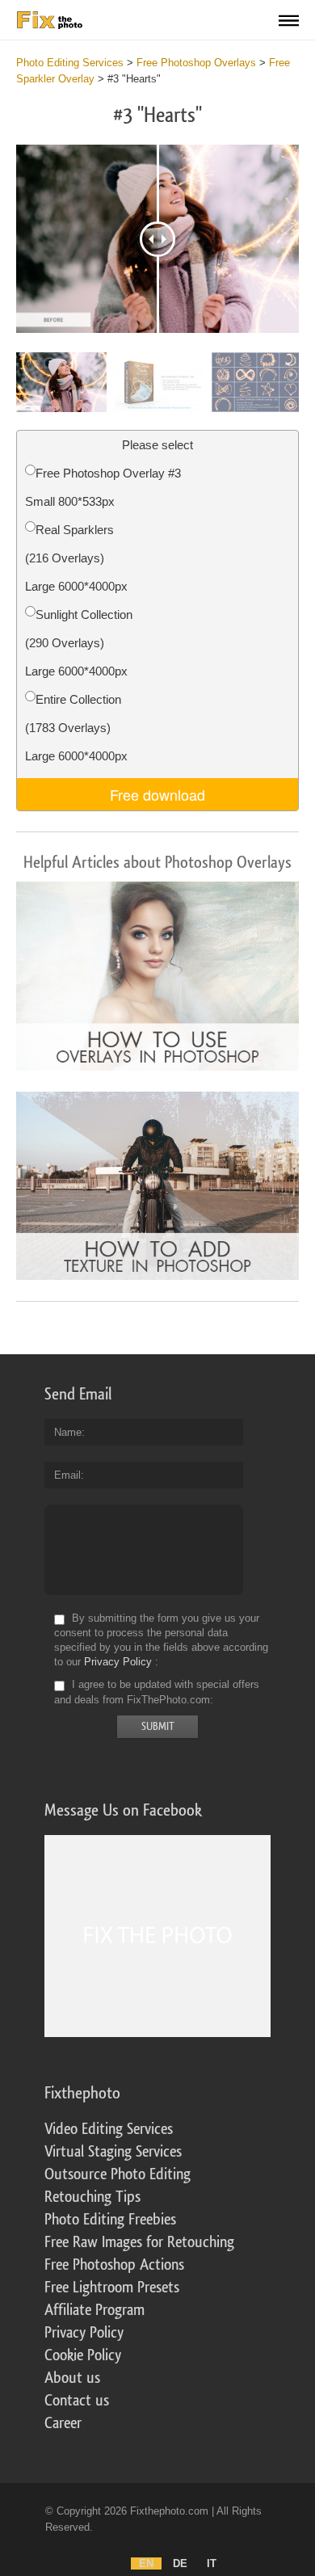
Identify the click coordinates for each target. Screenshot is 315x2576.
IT (212, 2563)
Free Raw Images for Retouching (139, 2242)
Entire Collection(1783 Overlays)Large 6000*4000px (76, 728)
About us (72, 2378)
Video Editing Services (109, 2129)
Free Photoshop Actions (114, 2265)
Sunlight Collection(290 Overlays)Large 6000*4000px (79, 643)
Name (68, 1432)
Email (67, 1475)
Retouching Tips (92, 2197)
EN (146, 2563)
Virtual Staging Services (113, 2152)
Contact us (77, 2401)
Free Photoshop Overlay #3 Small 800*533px (103, 487)
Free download (157, 794)
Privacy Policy (118, 1662)
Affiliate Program (94, 2310)
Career (63, 2423)
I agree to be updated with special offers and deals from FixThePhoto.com (157, 1692)
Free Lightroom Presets (112, 2288)
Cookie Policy (83, 2355)
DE (180, 2563)
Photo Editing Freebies (110, 2220)
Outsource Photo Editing (118, 2174)
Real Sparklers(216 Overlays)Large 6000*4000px (76, 558)
